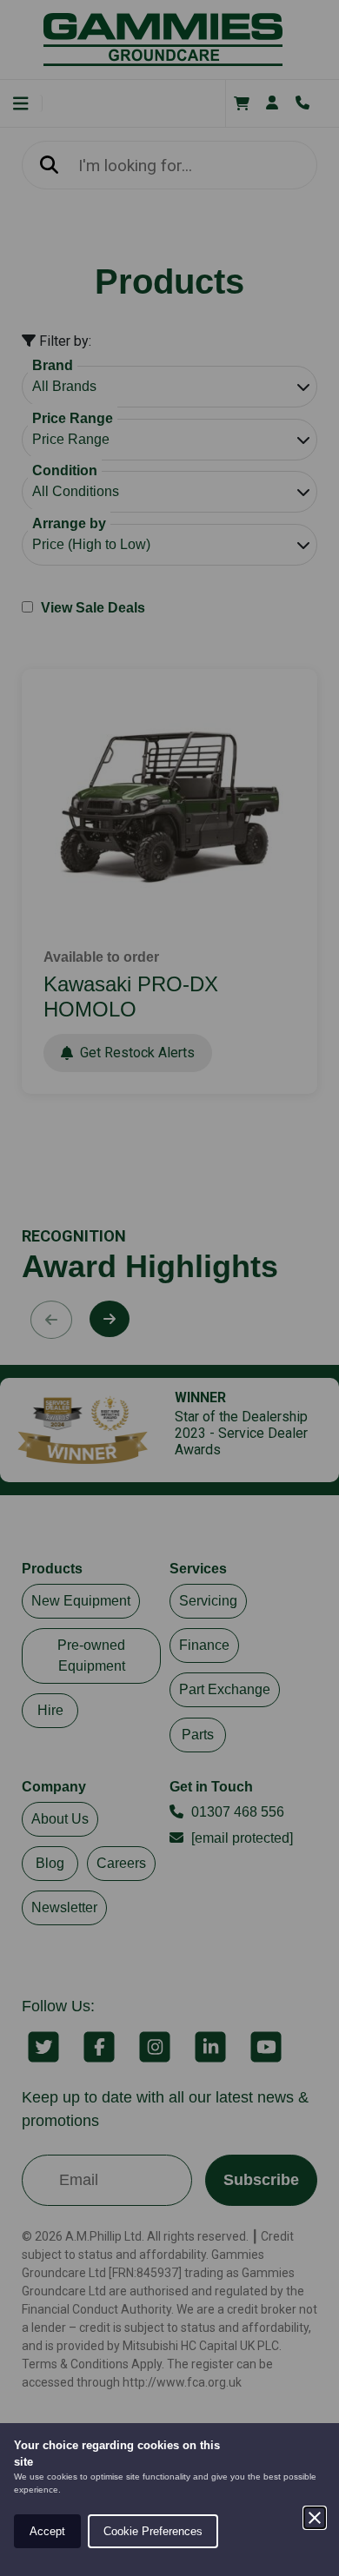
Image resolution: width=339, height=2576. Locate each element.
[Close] (315, 2518)
